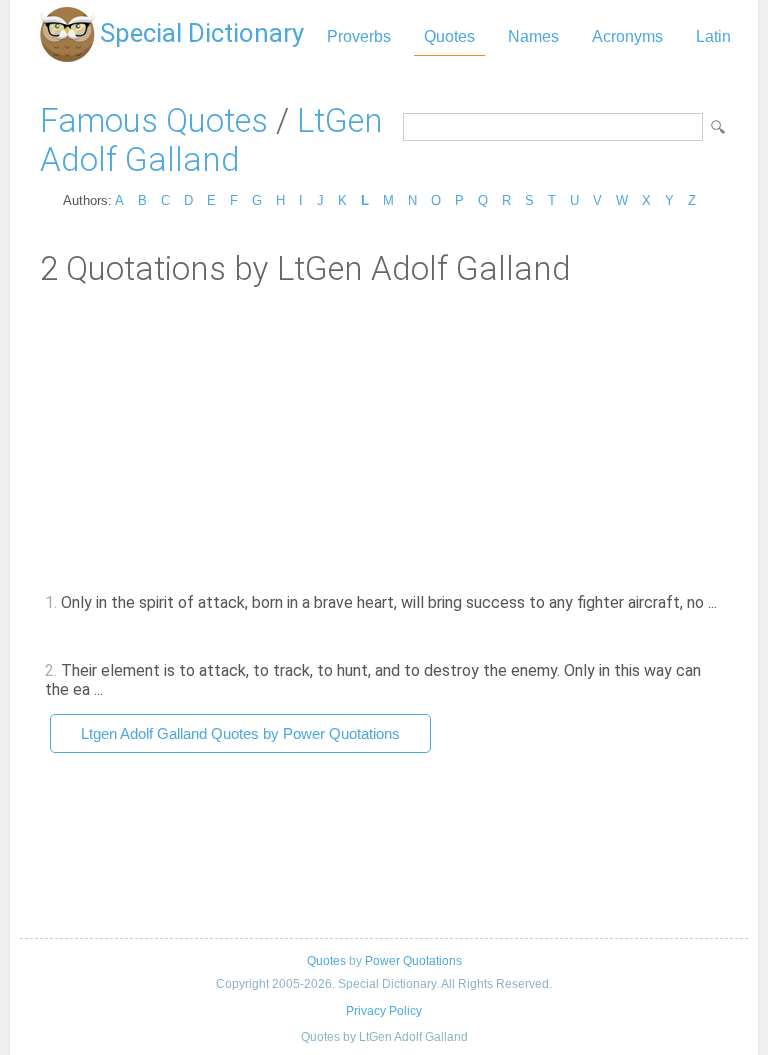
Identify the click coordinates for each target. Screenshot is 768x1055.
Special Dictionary (202, 33)
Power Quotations (413, 961)
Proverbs (359, 36)
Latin (713, 36)
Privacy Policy (384, 1011)
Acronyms (627, 36)
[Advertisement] (384, 438)
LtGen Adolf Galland (211, 140)
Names (533, 36)
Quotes (449, 36)
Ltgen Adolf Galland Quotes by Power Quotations (240, 733)
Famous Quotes (154, 120)
